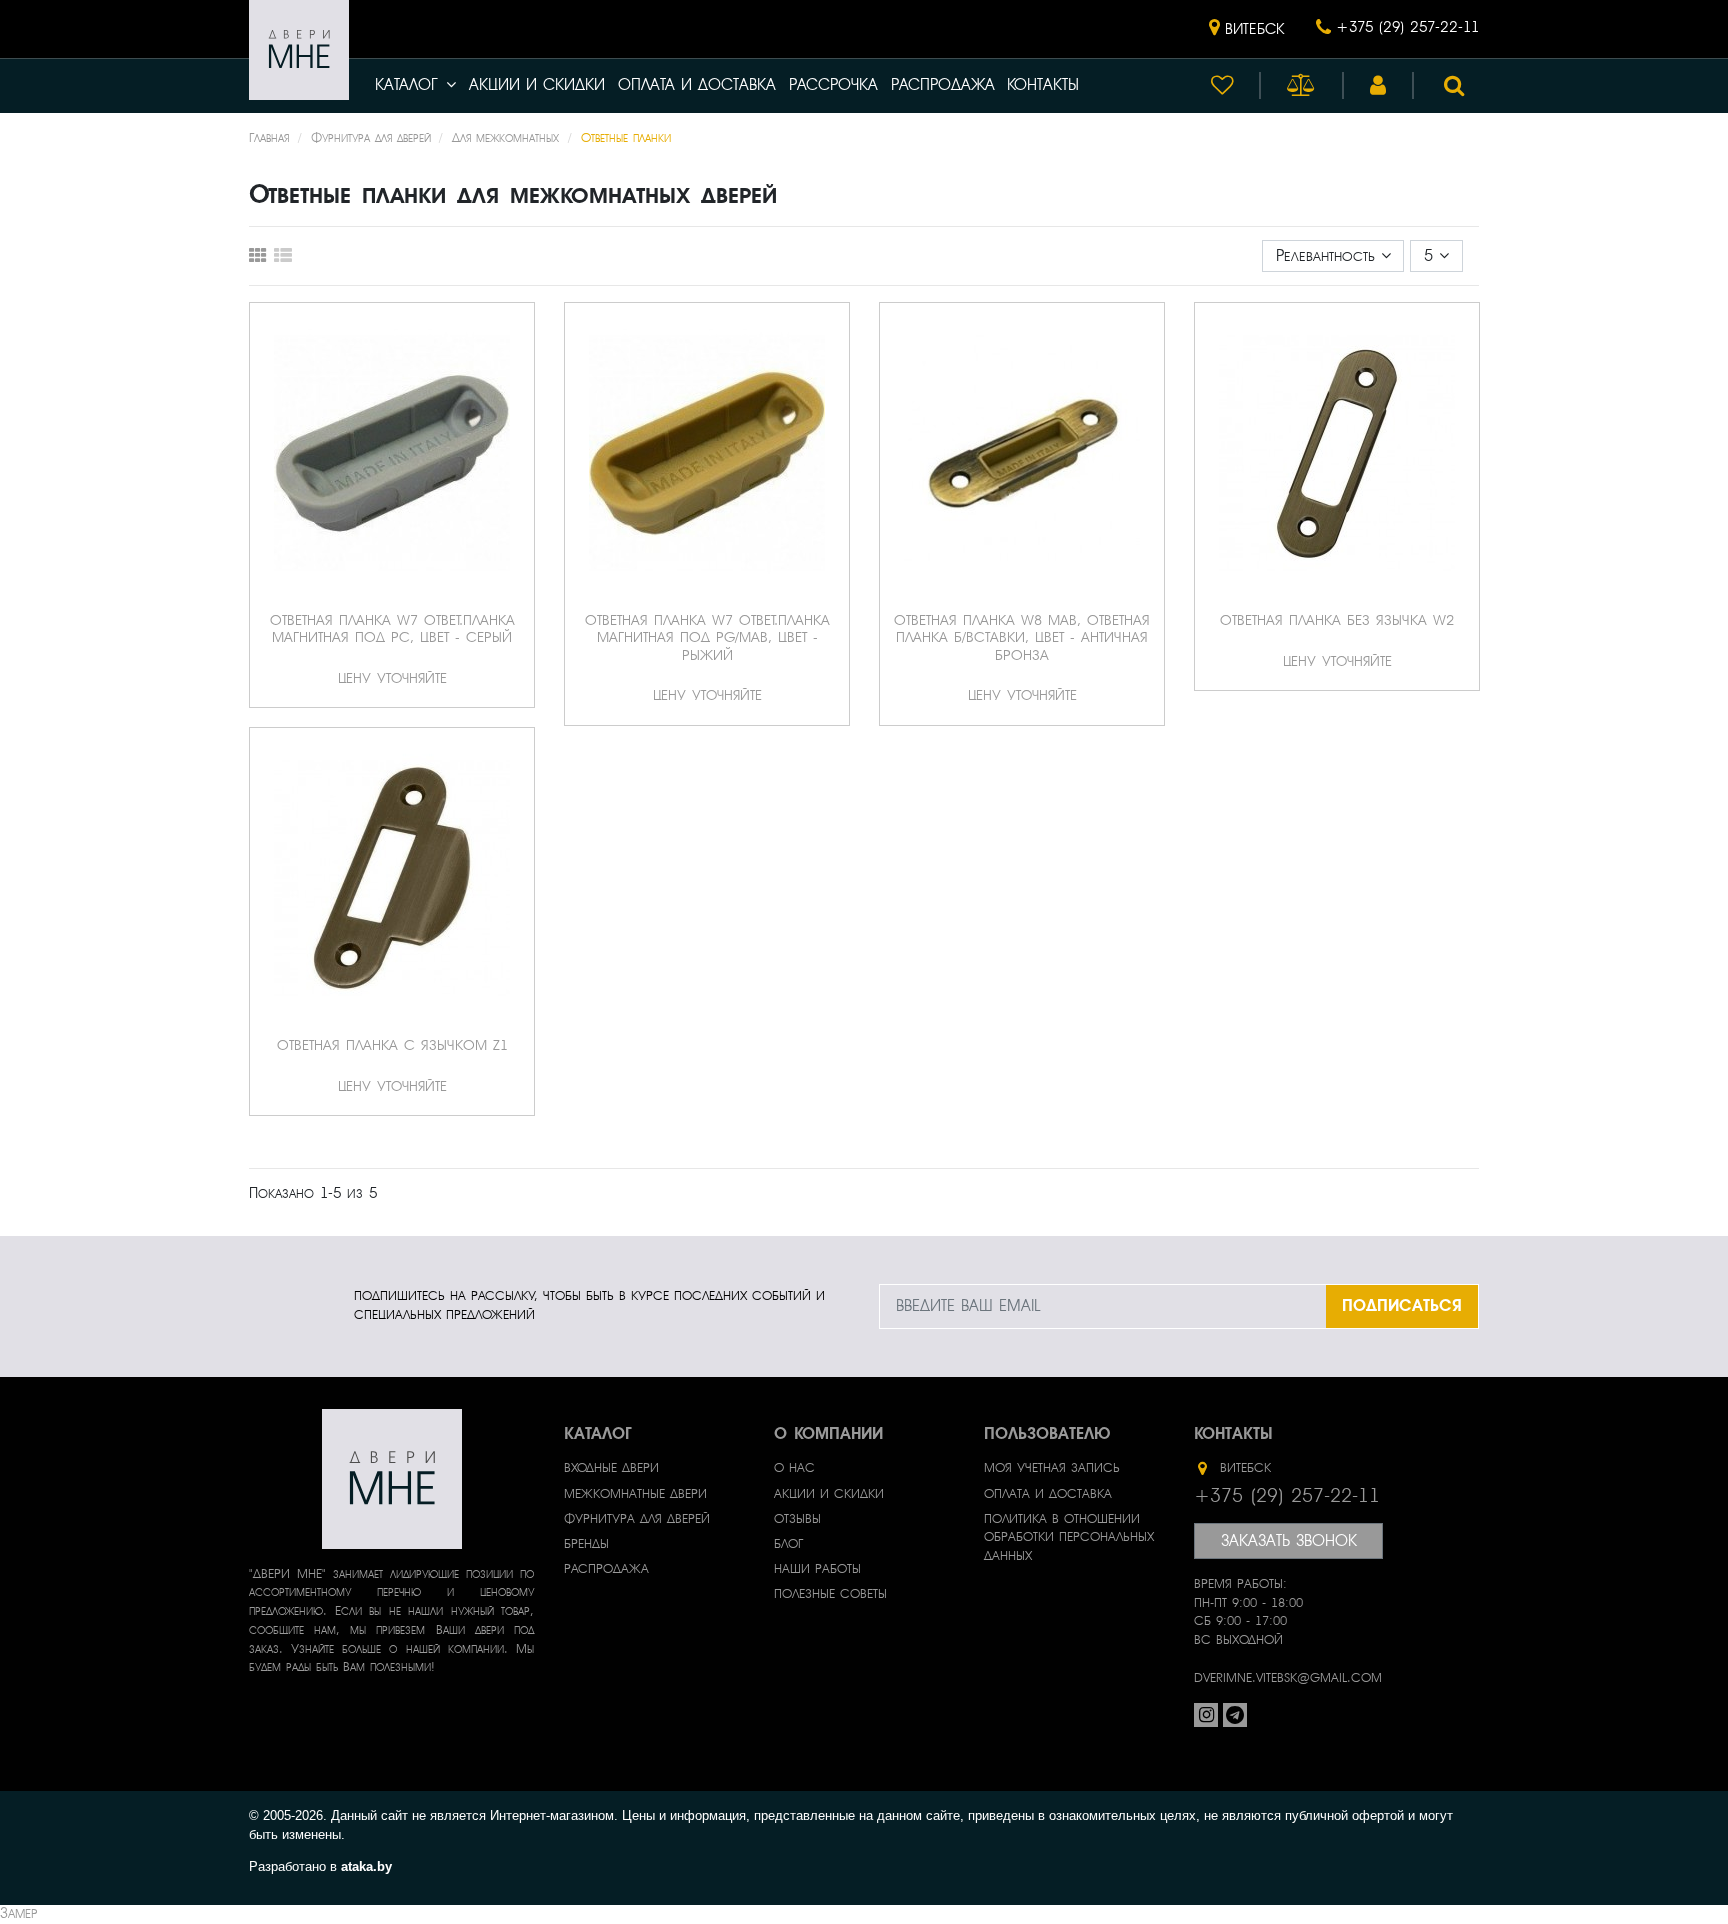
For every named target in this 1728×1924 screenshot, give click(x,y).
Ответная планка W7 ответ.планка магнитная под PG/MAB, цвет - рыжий (707, 637)
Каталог (406, 85)
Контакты (1043, 85)
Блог (788, 1544)
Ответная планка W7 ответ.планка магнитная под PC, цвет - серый (392, 628)
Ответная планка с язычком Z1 (392, 1045)
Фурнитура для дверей (637, 1519)
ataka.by (366, 1866)
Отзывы (797, 1519)
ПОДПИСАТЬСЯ (1402, 1305)
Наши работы (817, 1569)
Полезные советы (830, 1594)
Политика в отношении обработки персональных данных (1069, 1538)
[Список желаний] (1222, 86)
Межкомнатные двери (635, 1494)
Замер (18, 1913)
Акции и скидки (537, 85)
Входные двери (611, 1468)
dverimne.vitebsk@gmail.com (1288, 1678)
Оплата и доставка (697, 85)
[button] (1246, 29)
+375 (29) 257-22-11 (1407, 27)
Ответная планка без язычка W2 (1337, 620)
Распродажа (943, 85)
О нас (794, 1468)
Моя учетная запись (1052, 1468)
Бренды (586, 1544)
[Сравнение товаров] (1301, 86)
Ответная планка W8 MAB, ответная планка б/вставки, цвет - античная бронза (1022, 637)
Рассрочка (833, 85)
